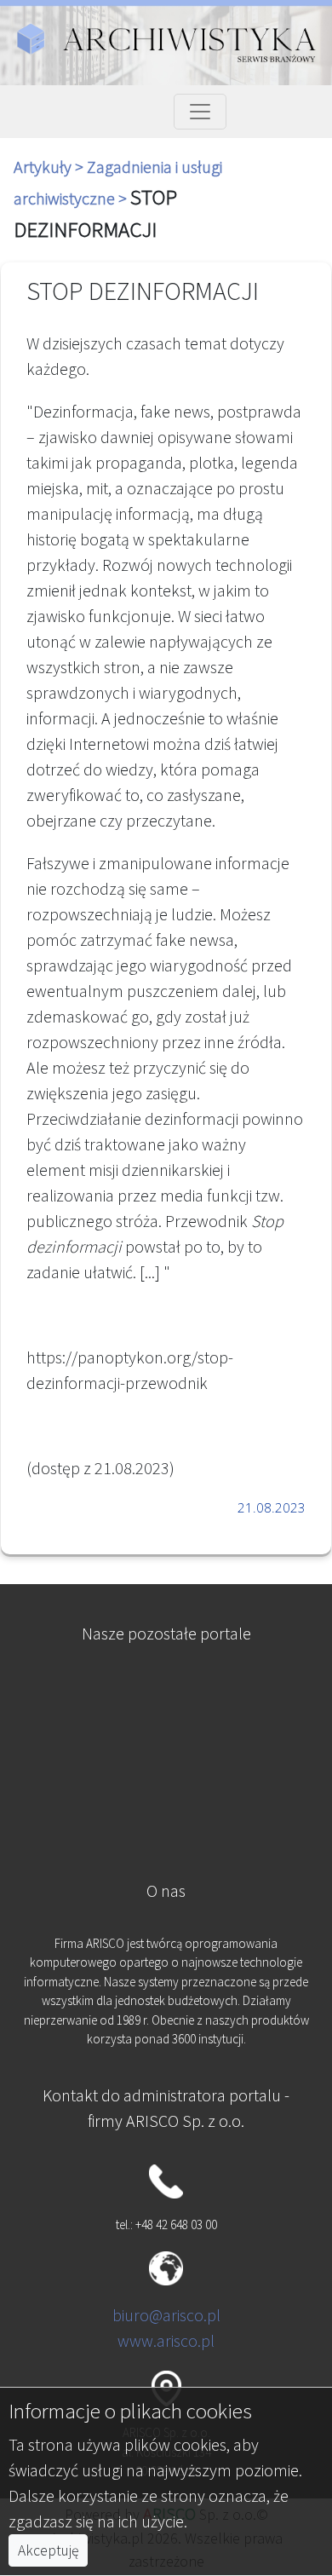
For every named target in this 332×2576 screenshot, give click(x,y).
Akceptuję (48, 2550)
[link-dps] (166, 1695)
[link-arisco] (166, 1779)
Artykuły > (50, 167)
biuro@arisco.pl (166, 2315)
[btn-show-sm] (200, 112)
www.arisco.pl (166, 2340)
